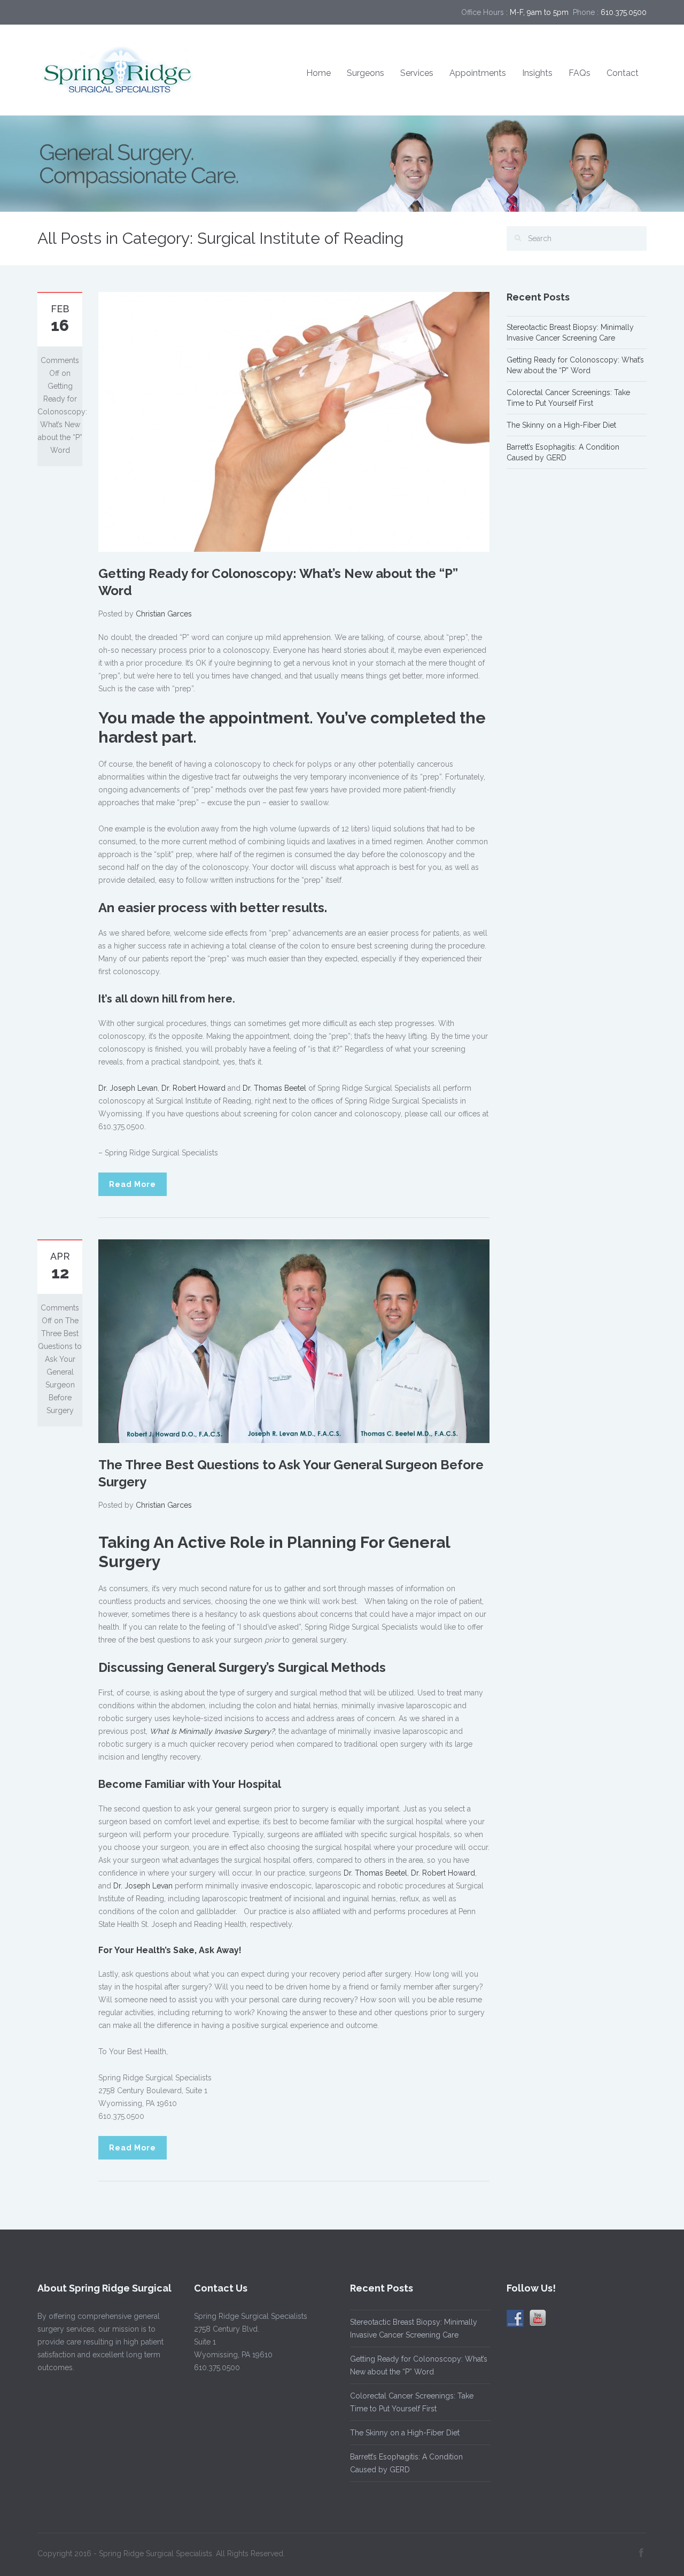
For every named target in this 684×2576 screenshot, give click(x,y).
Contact (623, 73)
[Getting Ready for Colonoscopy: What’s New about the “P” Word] (294, 421)
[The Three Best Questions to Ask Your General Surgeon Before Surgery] (294, 1340)
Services (417, 73)
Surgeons (366, 73)
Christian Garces (164, 614)
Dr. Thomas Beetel (274, 1088)
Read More (133, 1184)
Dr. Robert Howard (193, 1088)
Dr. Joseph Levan (128, 1088)
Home (318, 73)
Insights (537, 73)
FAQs (580, 73)
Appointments (478, 73)
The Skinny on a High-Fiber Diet (561, 425)
